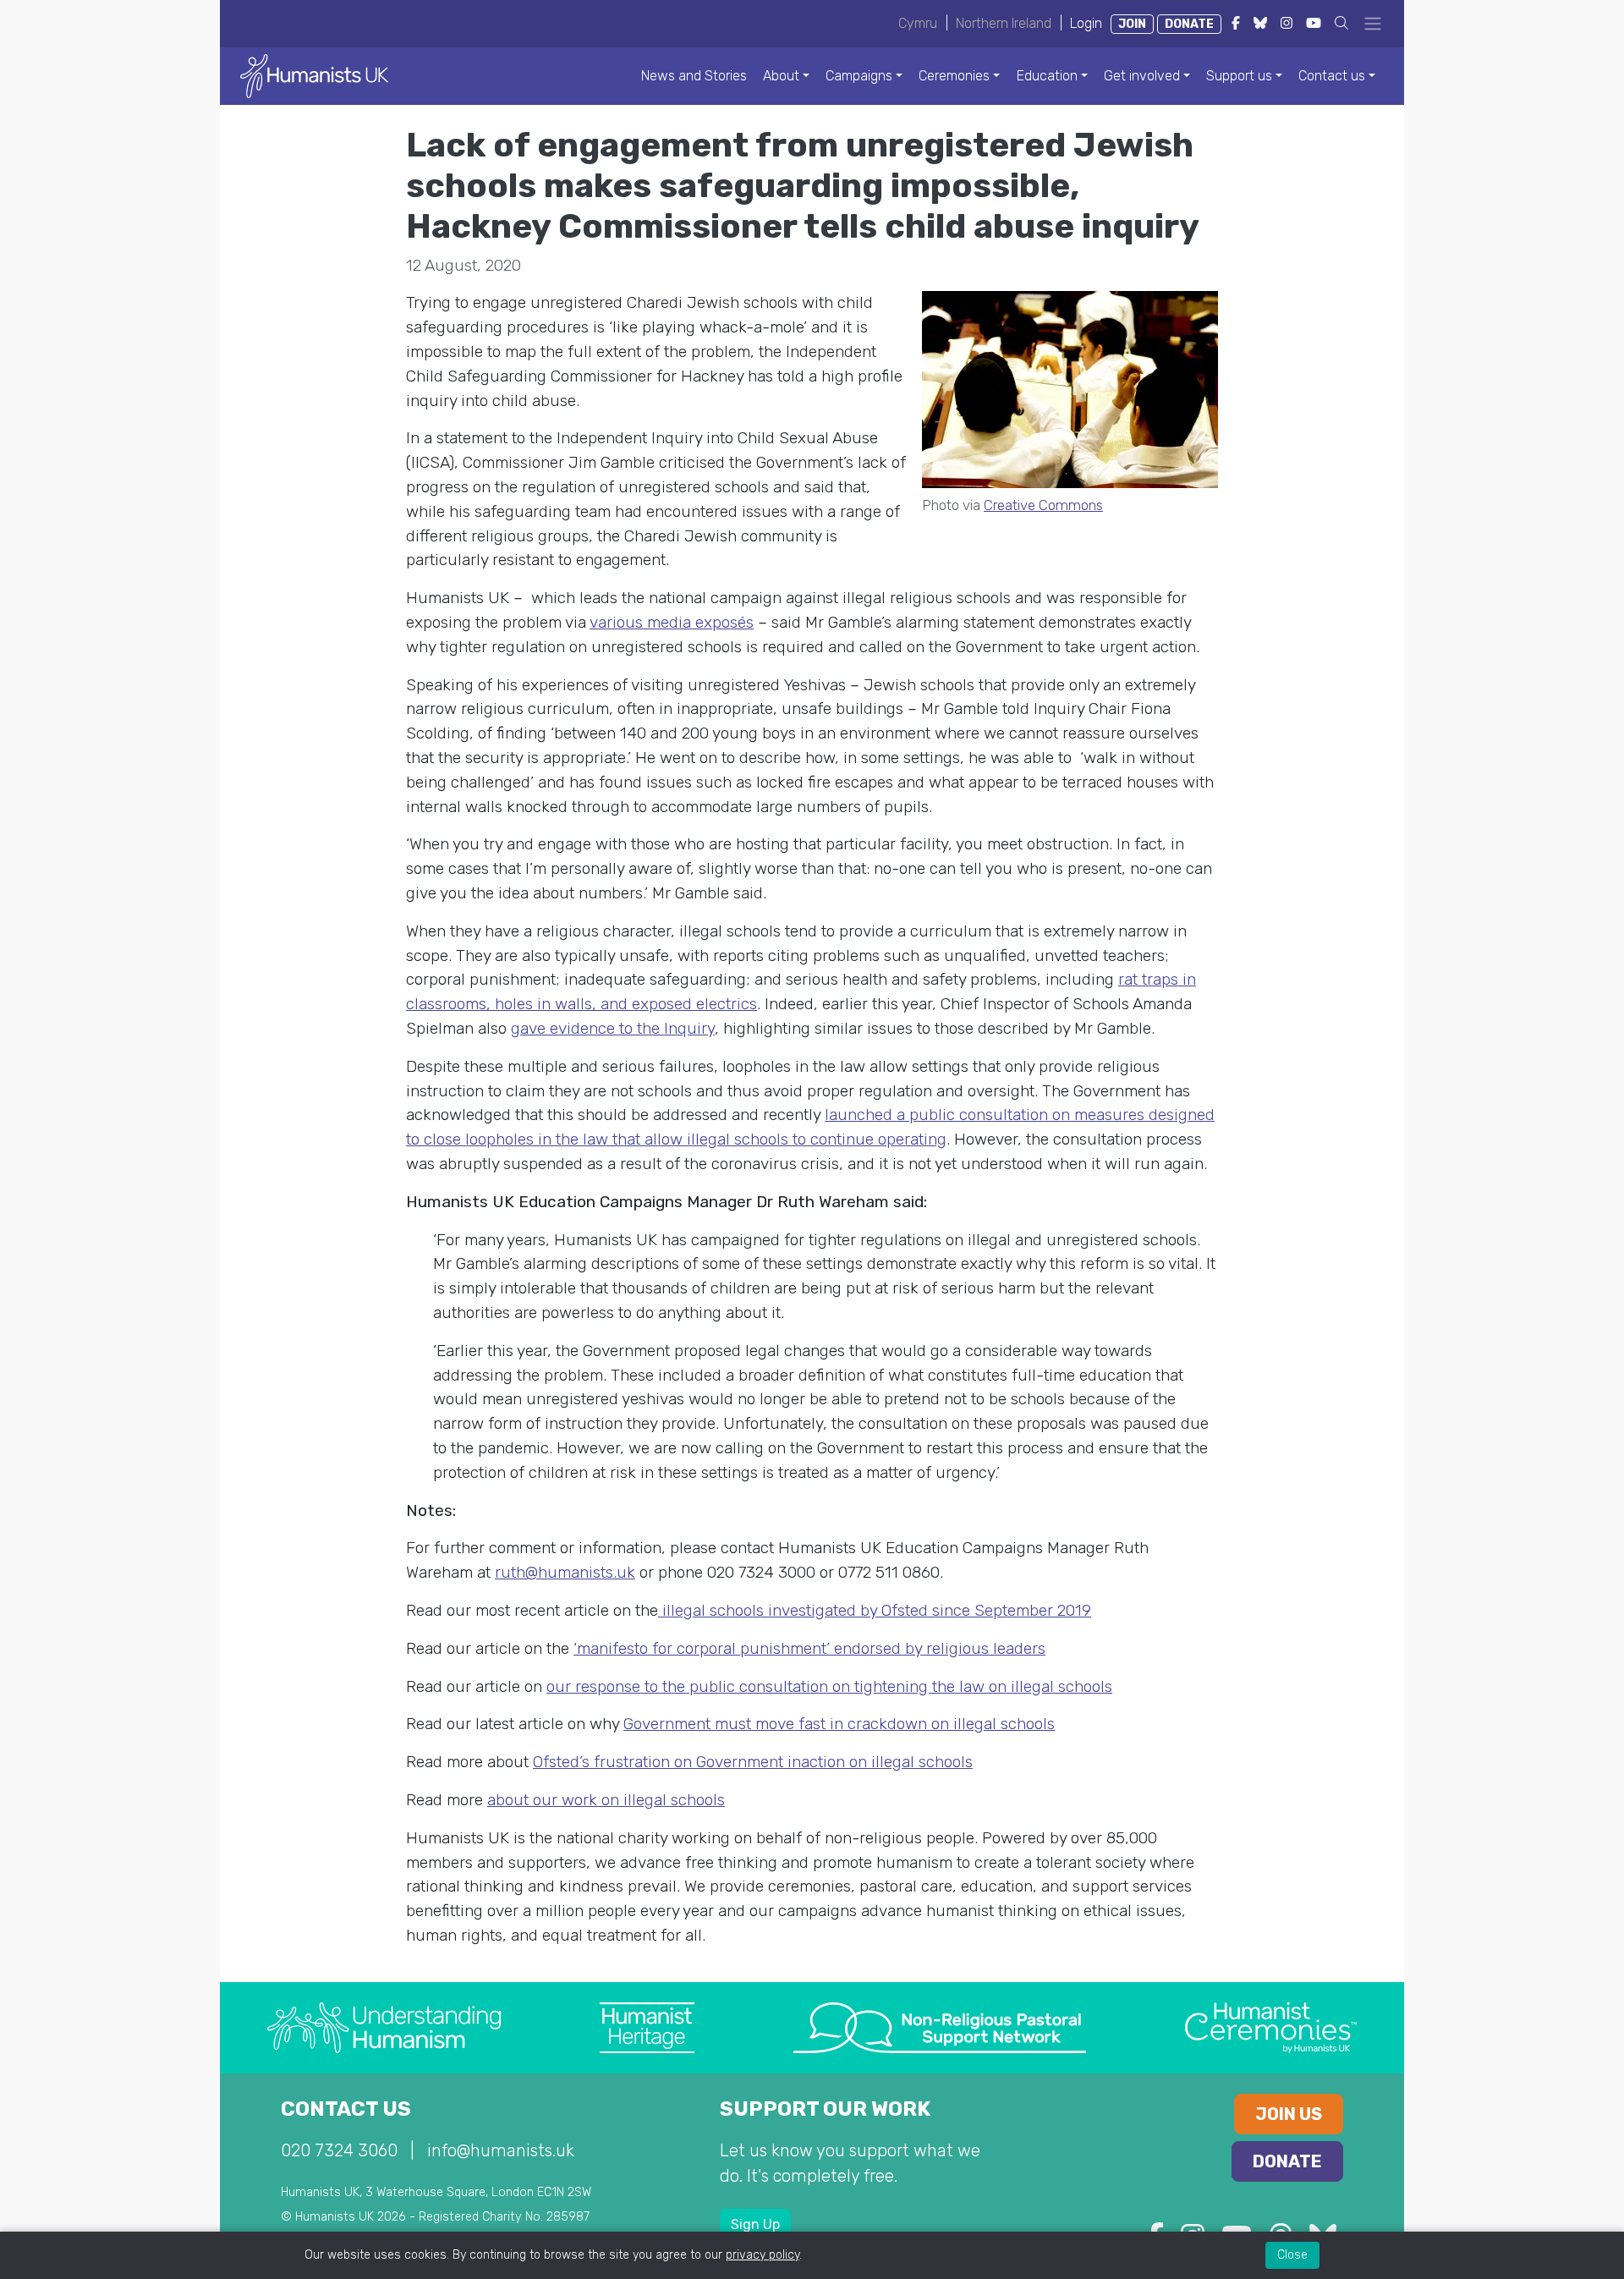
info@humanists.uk (501, 2150)
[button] (1341, 23)
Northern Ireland (1004, 23)
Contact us (1332, 76)
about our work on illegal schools (606, 1800)
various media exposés (672, 622)
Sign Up (755, 2224)
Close (1292, 2255)
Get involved (1142, 76)
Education (1047, 76)
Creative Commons (1043, 505)
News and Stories (694, 76)
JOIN (1132, 24)
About (781, 76)
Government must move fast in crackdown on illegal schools (839, 1724)
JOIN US (1289, 2114)
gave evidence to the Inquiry (613, 1028)
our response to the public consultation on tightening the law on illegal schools (829, 1686)
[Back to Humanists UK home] (314, 75)
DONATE (1189, 24)
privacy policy (763, 2255)
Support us (1239, 76)
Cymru (918, 23)
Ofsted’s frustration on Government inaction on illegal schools (753, 1762)
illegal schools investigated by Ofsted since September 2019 (875, 1610)
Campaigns (859, 76)
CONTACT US (346, 2109)
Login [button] (1086, 23)
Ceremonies (954, 76)
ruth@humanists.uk (565, 1572)
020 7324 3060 (339, 2150)
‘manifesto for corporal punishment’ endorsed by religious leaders (809, 1648)
